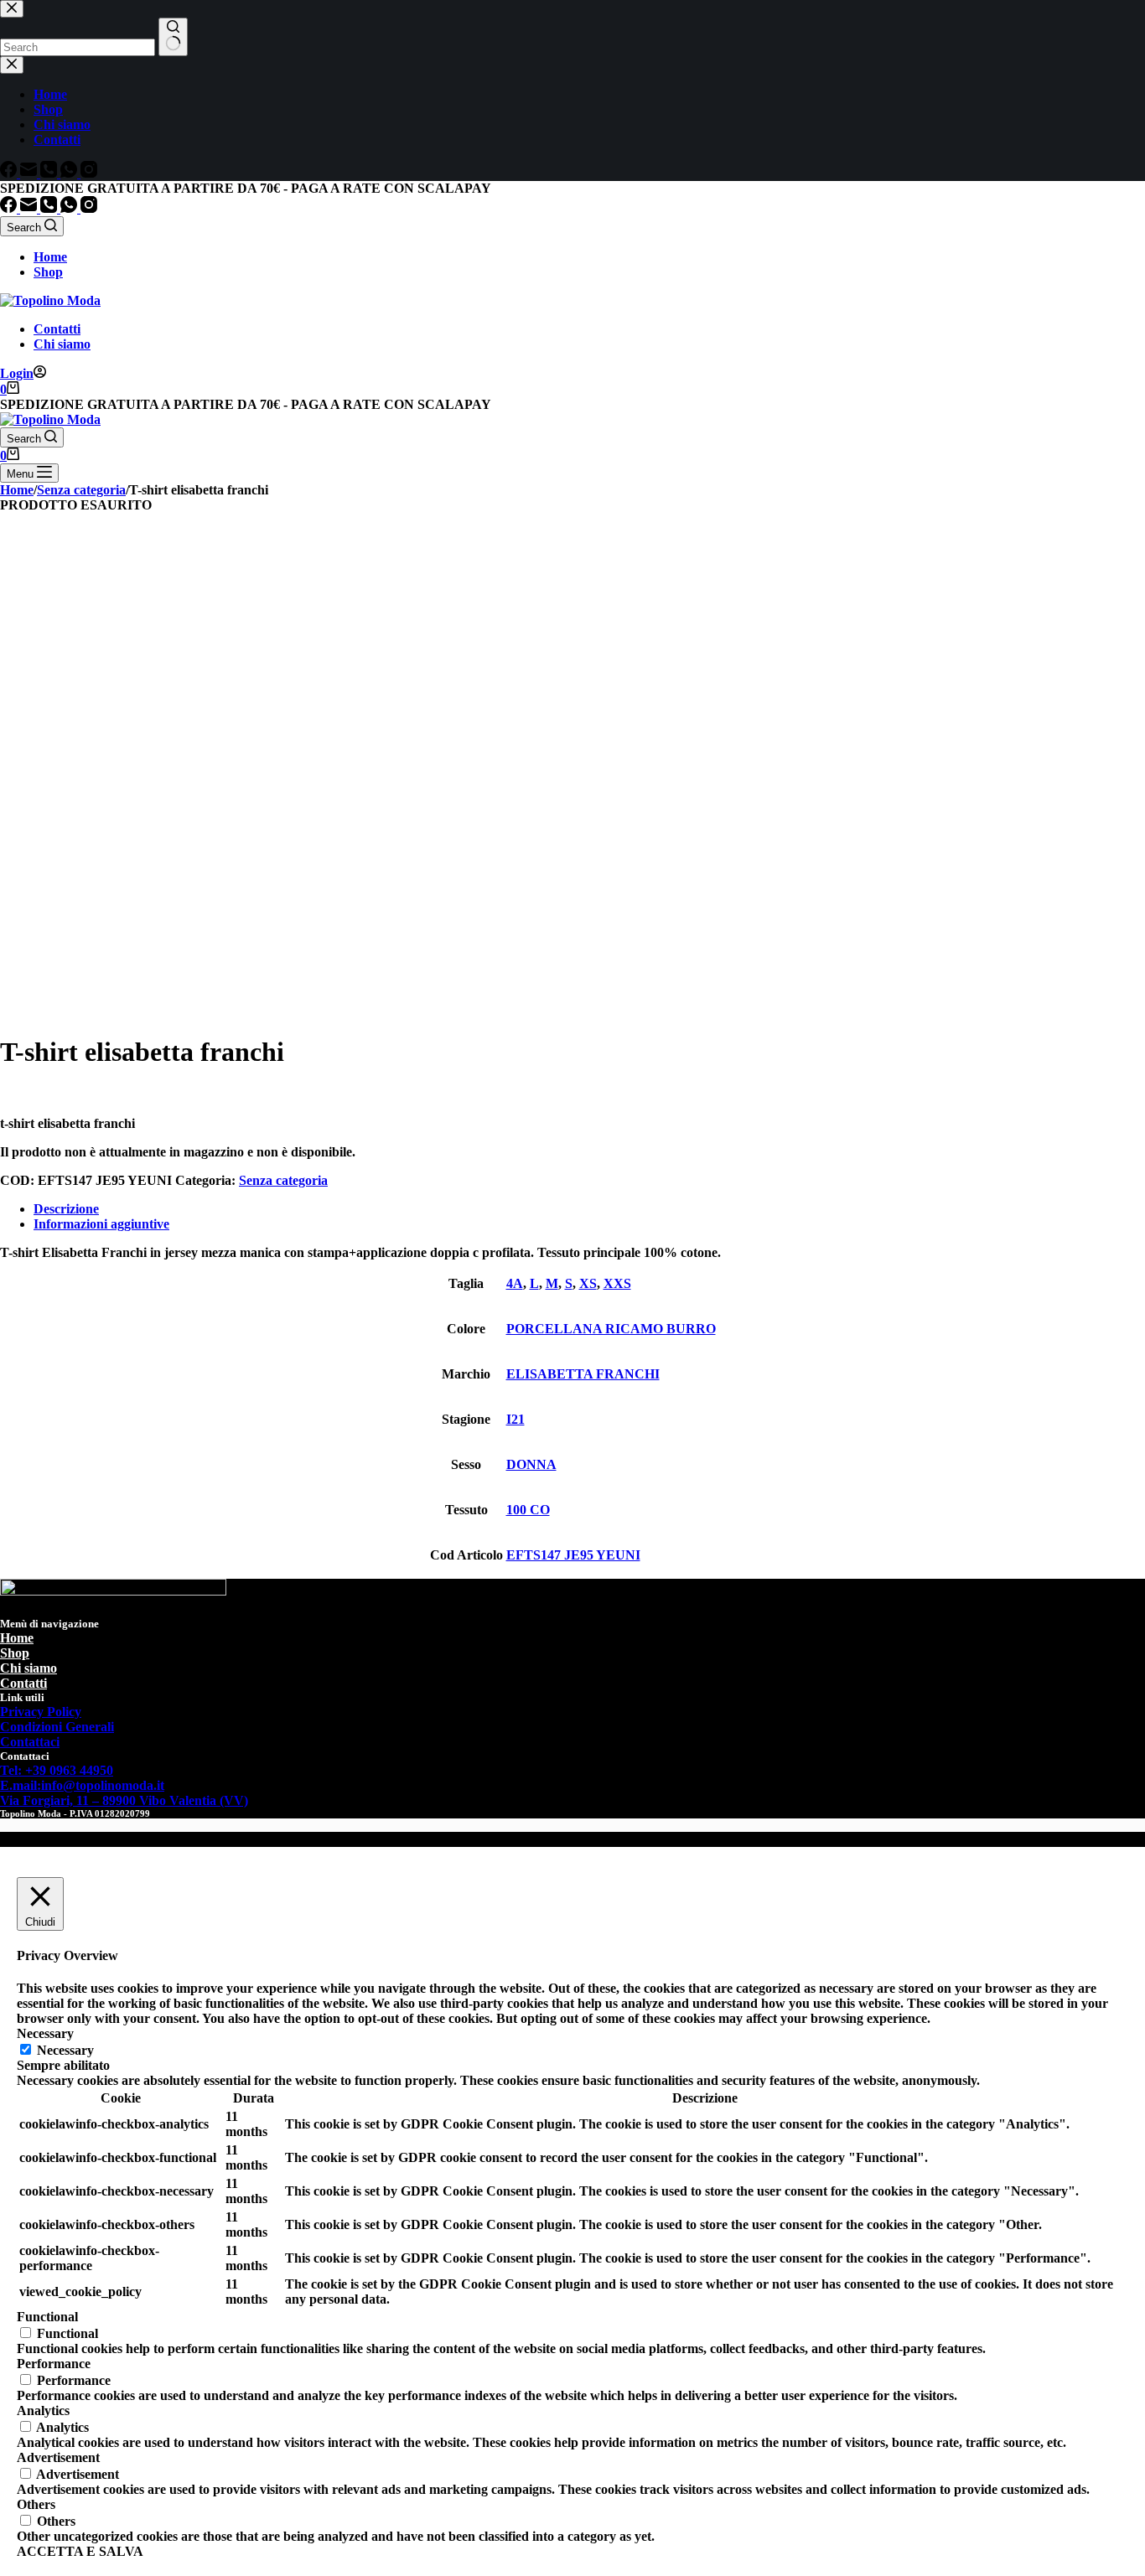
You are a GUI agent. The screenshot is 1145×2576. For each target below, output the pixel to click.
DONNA (531, 1464)
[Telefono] (50, 208)
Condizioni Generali (57, 1727)
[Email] (30, 208)
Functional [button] (47, 2317)
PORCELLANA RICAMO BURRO (611, 1329)
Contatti (57, 329)
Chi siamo (62, 344)
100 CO (528, 1510)
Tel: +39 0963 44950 (57, 1770)
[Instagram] (89, 208)
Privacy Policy (41, 1712)
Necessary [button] (45, 2033)
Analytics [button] (43, 2410)
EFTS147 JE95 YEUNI (573, 1555)
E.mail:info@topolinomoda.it (82, 1785)
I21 (516, 1419)
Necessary (65, 2050)
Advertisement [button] (58, 2457)
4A (515, 1283)
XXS (617, 1283)
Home (50, 257)
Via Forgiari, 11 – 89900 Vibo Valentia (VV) (124, 1800)
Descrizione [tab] (66, 1209)
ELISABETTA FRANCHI (583, 1374)
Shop (48, 272)
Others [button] (36, 2504)
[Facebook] (10, 208)
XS (588, 1283)
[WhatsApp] (70, 208)
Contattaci (30, 1742)
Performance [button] (54, 2364)
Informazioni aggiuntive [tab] (101, 1224)
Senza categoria (283, 1180)
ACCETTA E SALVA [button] (80, 2551)
